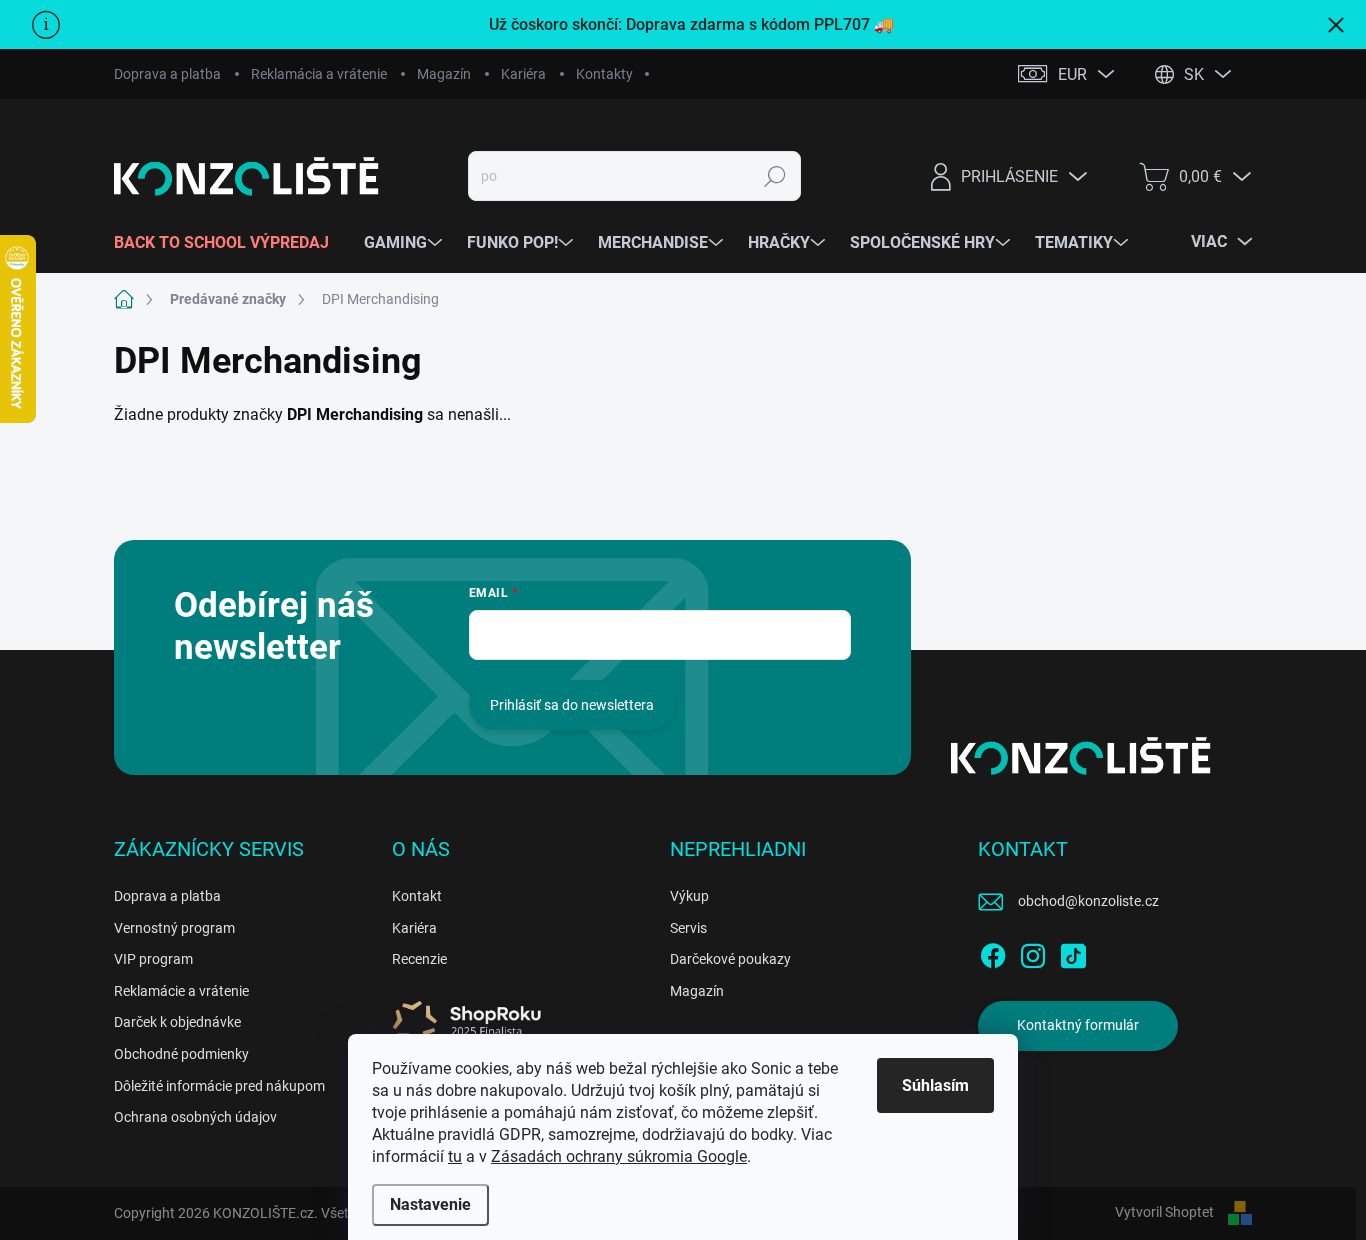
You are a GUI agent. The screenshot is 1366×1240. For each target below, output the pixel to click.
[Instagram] (1033, 952)
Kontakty (604, 74)
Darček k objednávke (177, 1022)
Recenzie (419, 959)
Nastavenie (430, 1204)
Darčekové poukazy (730, 959)
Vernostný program (174, 928)
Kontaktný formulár (1078, 1025)
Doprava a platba (167, 74)
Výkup (689, 896)
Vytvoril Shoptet (1164, 1212)
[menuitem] (229, 243)
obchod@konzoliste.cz (1088, 901)
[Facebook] (993, 952)
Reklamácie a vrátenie (181, 991)
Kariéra (523, 74)
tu (455, 1156)
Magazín (444, 74)
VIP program (153, 959)
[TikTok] (1073, 952)
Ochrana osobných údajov (195, 1117)
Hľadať (775, 176)
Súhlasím (935, 1085)
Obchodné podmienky (181, 1054)
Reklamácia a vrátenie (319, 74)
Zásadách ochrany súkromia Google (619, 1156)
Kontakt (417, 896)
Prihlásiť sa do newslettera (572, 705)
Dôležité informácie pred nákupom (219, 1086)
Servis (688, 928)
